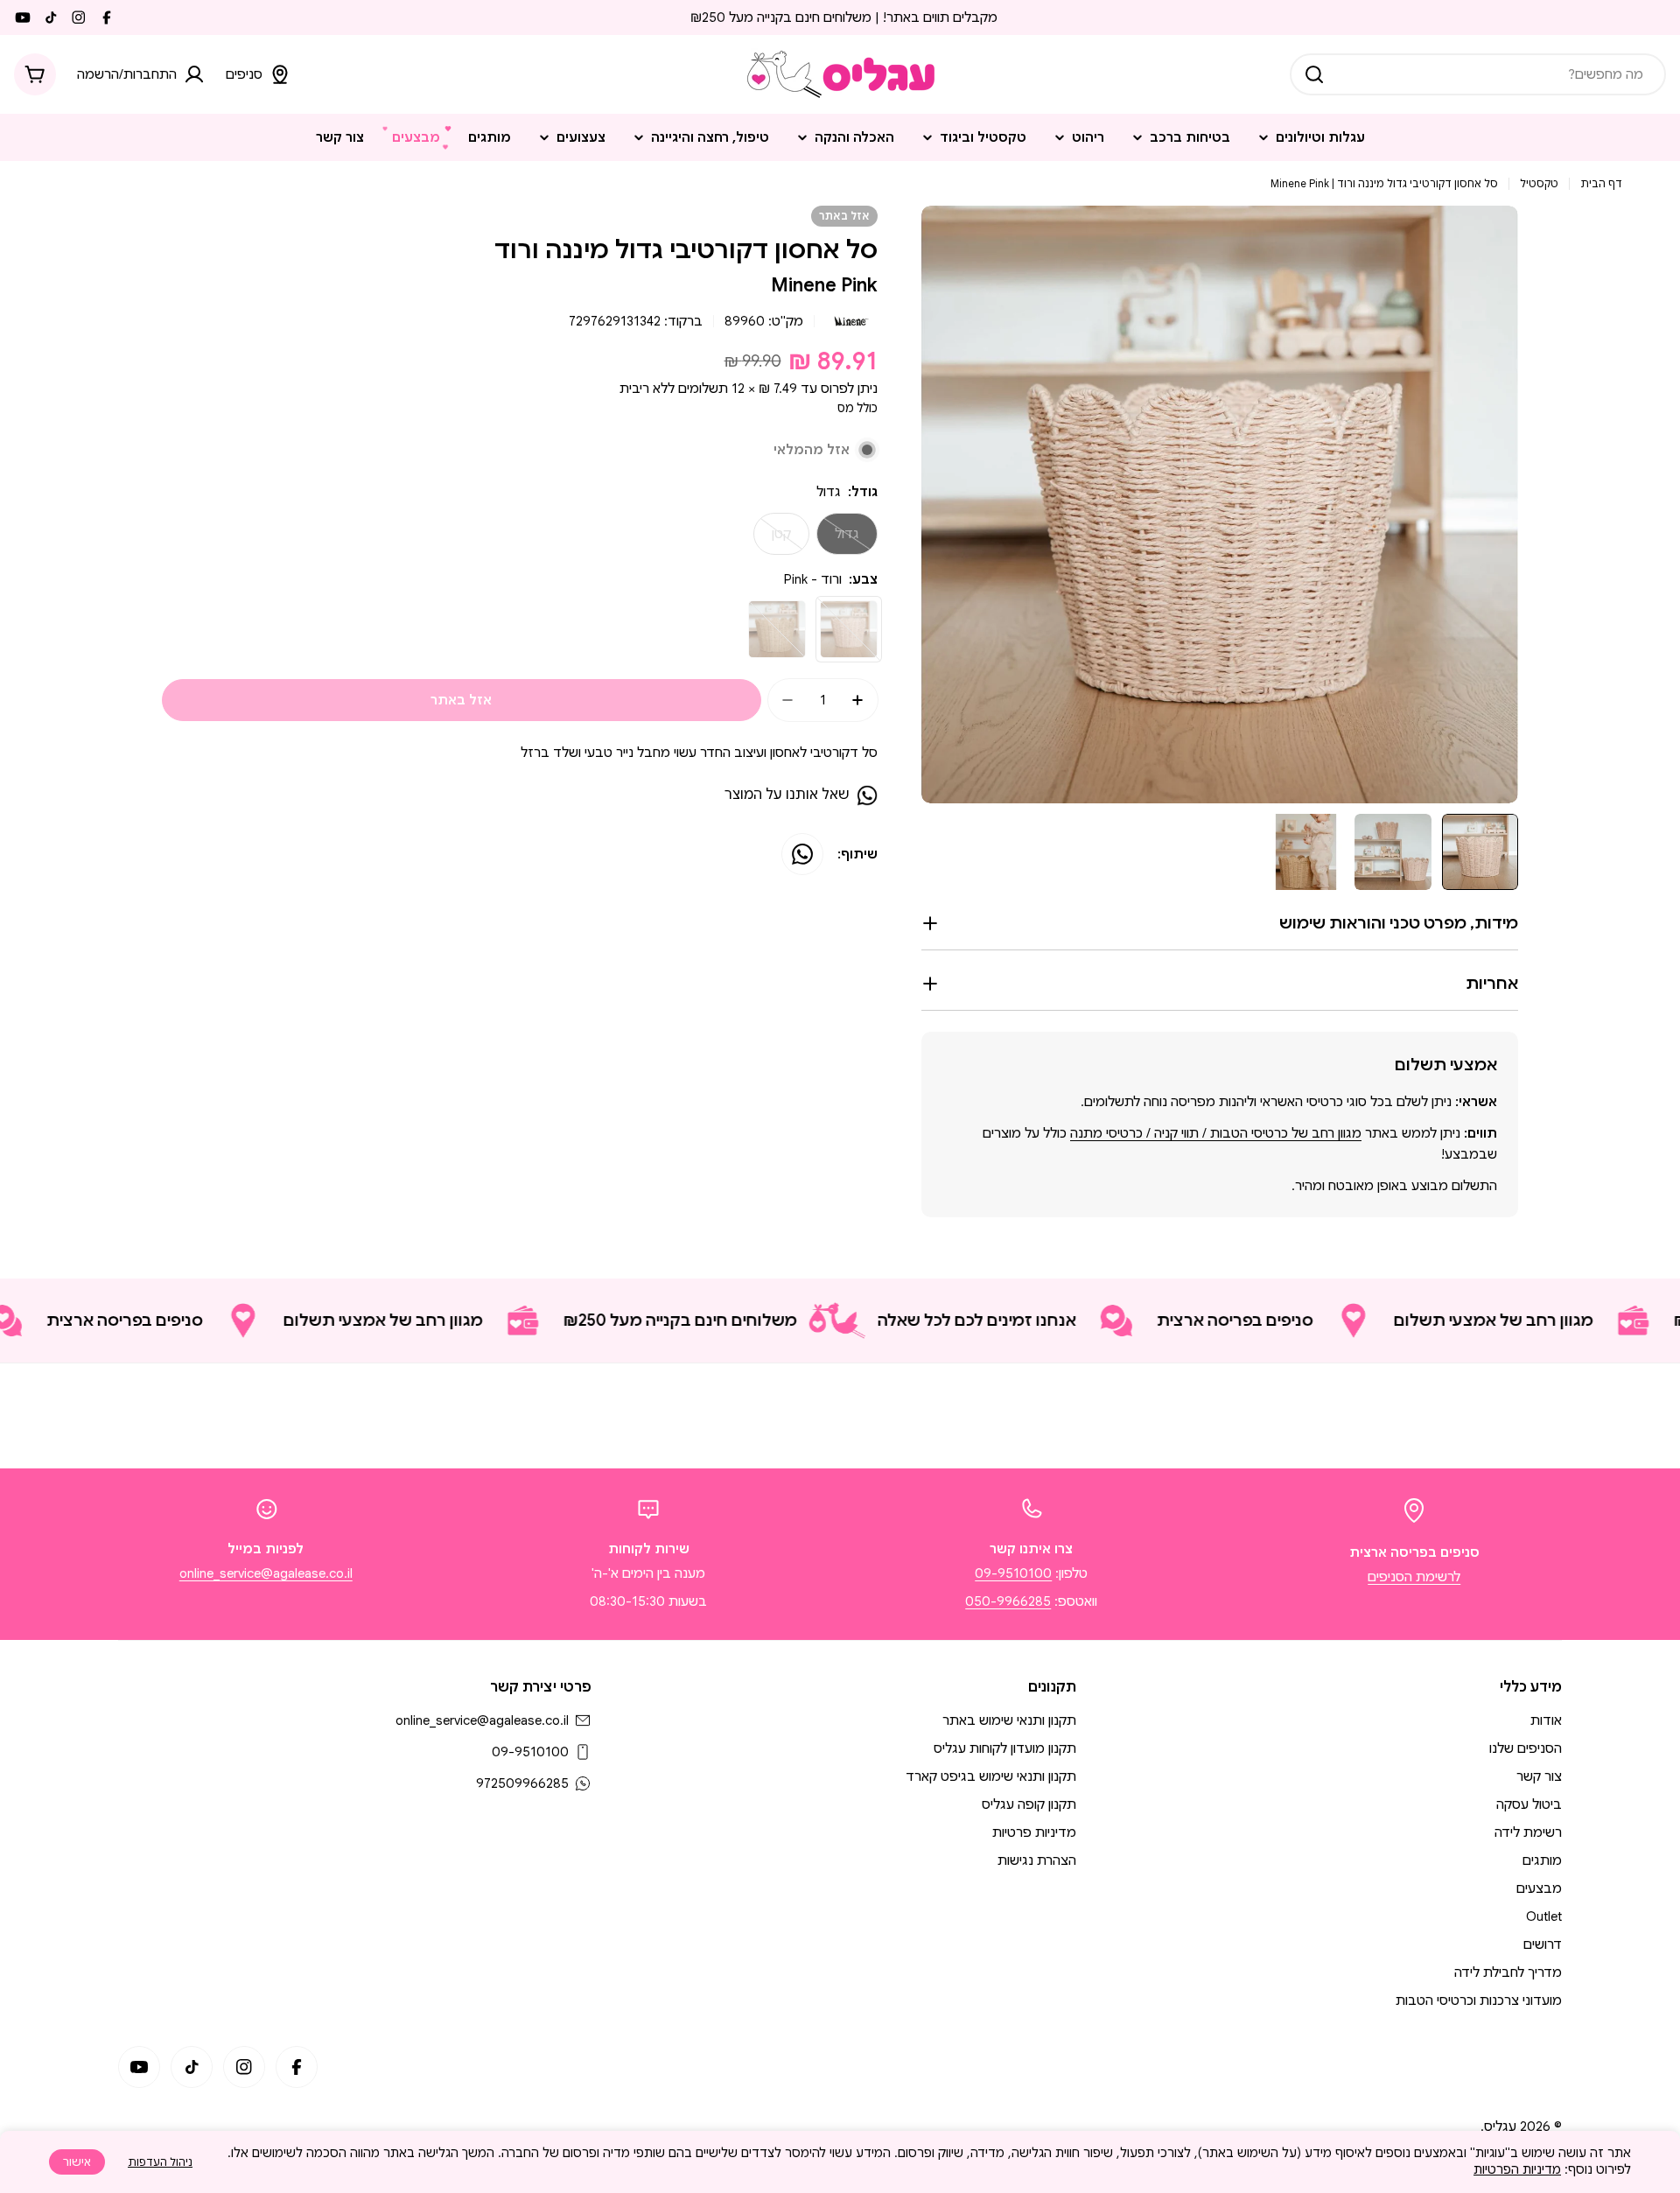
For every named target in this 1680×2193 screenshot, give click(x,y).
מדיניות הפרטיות (1517, 2169)
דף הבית (1601, 183)
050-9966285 (1008, 1601)
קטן (772, 540)
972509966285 (522, 1783)
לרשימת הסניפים (1414, 1577)
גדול (838, 540)
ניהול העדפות (160, 2162)
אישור (77, 2162)
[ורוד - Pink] (849, 629)
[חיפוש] (1314, 74)
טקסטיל (1539, 183)
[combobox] (1478, 74)
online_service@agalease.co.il (266, 1573)
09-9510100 (1013, 1573)
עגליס (1500, 2126)
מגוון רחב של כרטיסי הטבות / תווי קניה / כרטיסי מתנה (1216, 1133)
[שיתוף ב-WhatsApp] (802, 854)
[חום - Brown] (777, 629)
